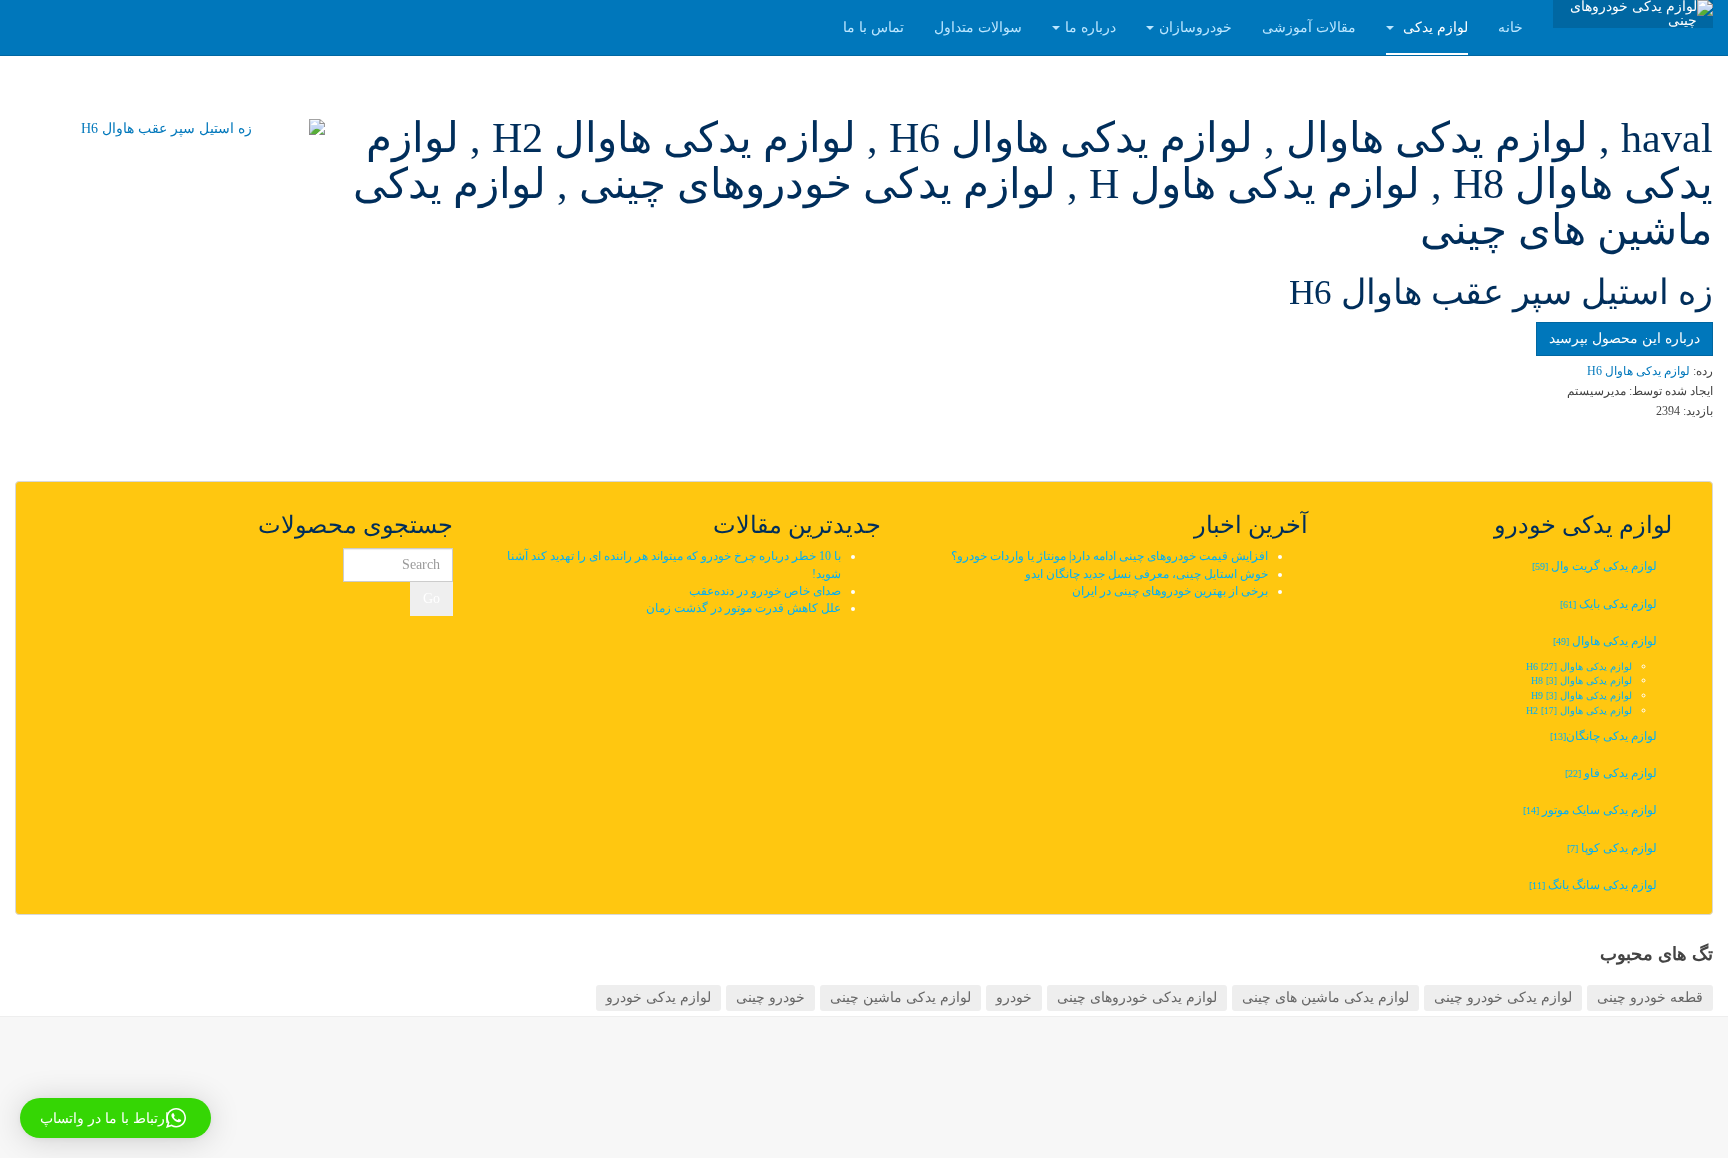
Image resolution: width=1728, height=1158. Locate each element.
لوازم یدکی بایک (1608, 604)
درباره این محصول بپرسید (1624, 338)
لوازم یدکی (1433, 27)
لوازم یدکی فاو (1611, 773)
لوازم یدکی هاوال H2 (1579, 710)
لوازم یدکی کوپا (1612, 848)
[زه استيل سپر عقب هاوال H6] (174, 129)
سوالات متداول (978, 27)
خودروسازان (1195, 27)
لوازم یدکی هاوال (1605, 641)
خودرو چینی (770, 997)
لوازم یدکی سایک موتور (1590, 810)
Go (431, 598)
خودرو (1014, 997)
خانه (1510, 27)
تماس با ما (873, 27)
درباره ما (1090, 27)
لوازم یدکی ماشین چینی (900, 997)
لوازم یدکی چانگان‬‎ (1602, 736)
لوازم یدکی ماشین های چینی (1325, 997)
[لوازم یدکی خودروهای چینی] (1633, 14)
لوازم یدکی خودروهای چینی (1137, 997)
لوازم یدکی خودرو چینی (1503, 997)
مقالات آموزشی (1309, 27)
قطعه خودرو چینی (1650, 997)
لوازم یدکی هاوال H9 (1581, 695)
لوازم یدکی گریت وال (1594, 566)
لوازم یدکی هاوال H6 (1579, 666)
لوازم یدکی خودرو (658, 997)
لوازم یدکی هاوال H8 (1581, 680)
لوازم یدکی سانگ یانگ (1593, 885)
